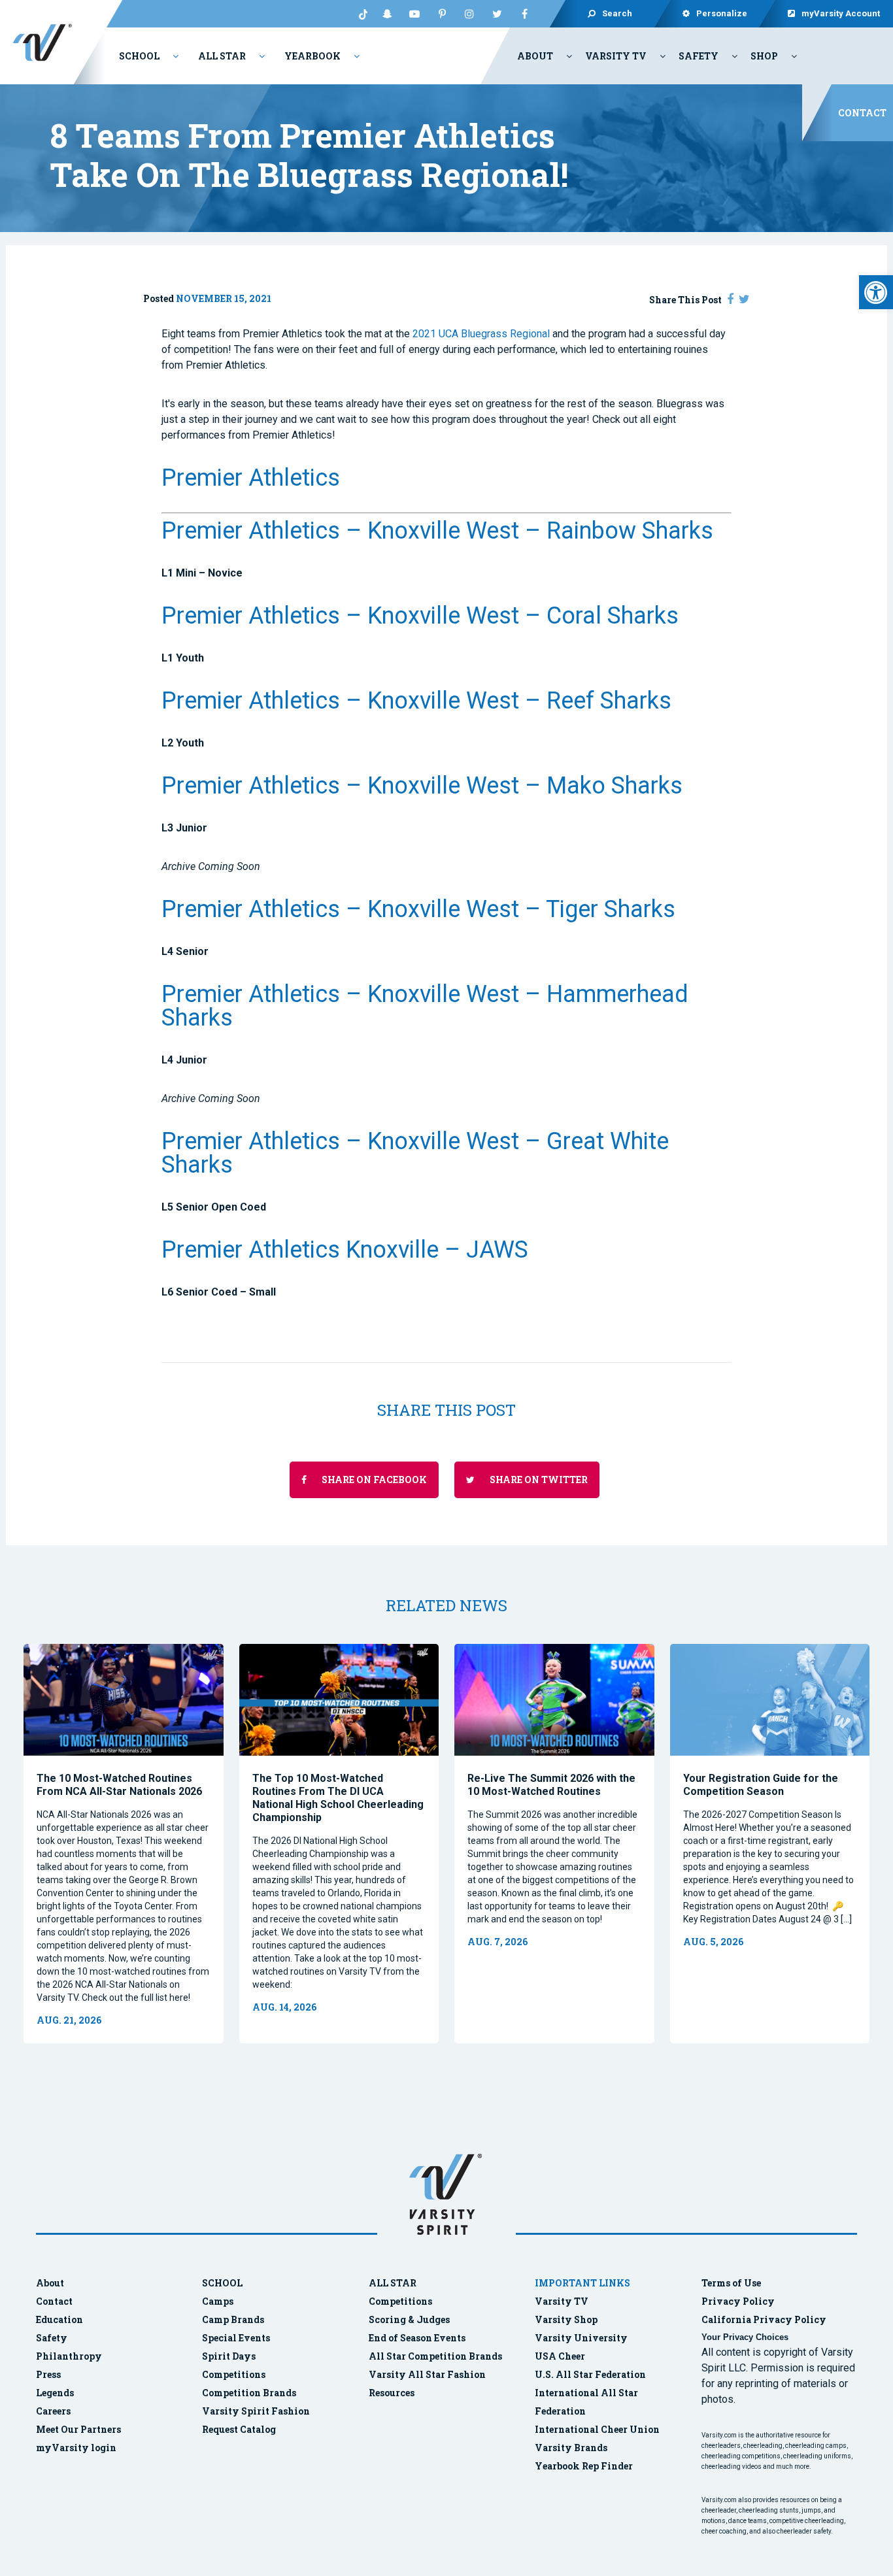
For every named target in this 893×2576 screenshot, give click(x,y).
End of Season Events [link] (417, 2338)
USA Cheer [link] (560, 2356)
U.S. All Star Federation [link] (591, 2374)
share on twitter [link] (538, 1480)
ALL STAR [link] (393, 2283)
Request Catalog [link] (239, 2429)
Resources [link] (392, 2393)
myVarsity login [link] (76, 2448)
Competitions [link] (234, 2374)
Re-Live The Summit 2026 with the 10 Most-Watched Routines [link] (551, 1785)
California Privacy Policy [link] (764, 2319)
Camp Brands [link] (233, 2319)
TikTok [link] (360, 14)
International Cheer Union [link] (597, 2429)
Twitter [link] (497, 14)
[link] (876, 292)
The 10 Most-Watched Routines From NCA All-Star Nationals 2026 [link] (119, 1785)
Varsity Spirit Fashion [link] (256, 2411)
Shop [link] (764, 56)
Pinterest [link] (442, 14)
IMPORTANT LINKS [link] (582, 2283)
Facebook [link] (524, 14)
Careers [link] (53, 2411)
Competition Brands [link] (249, 2393)
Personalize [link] (722, 13)
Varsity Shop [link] (566, 2319)
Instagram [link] (469, 14)
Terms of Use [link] (731, 2283)
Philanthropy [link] (69, 2356)
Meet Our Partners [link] (78, 2429)
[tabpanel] (124, 1844)
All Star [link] (222, 56)
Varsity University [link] (581, 2338)
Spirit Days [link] (229, 2356)
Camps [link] (218, 2301)
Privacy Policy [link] (738, 2301)
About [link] (535, 56)
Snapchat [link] (387, 14)
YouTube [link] (414, 14)
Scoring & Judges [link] (409, 2319)
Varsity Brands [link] (571, 2448)
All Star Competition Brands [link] (435, 2356)
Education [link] (59, 2319)
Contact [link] (862, 113)
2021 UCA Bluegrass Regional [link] (482, 334)
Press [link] (48, 2374)
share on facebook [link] (373, 1480)
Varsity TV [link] (616, 56)
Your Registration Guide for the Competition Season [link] (761, 1785)
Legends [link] (55, 2393)
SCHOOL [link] (222, 2283)
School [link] (139, 56)
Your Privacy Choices (745, 2337)
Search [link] (617, 13)
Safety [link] (699, 56)
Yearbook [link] (312, 56)
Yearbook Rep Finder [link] (584, 2466)
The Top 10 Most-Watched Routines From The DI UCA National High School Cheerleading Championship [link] (338, 1798)
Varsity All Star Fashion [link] (427, 2374)
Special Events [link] (236, 2338)
